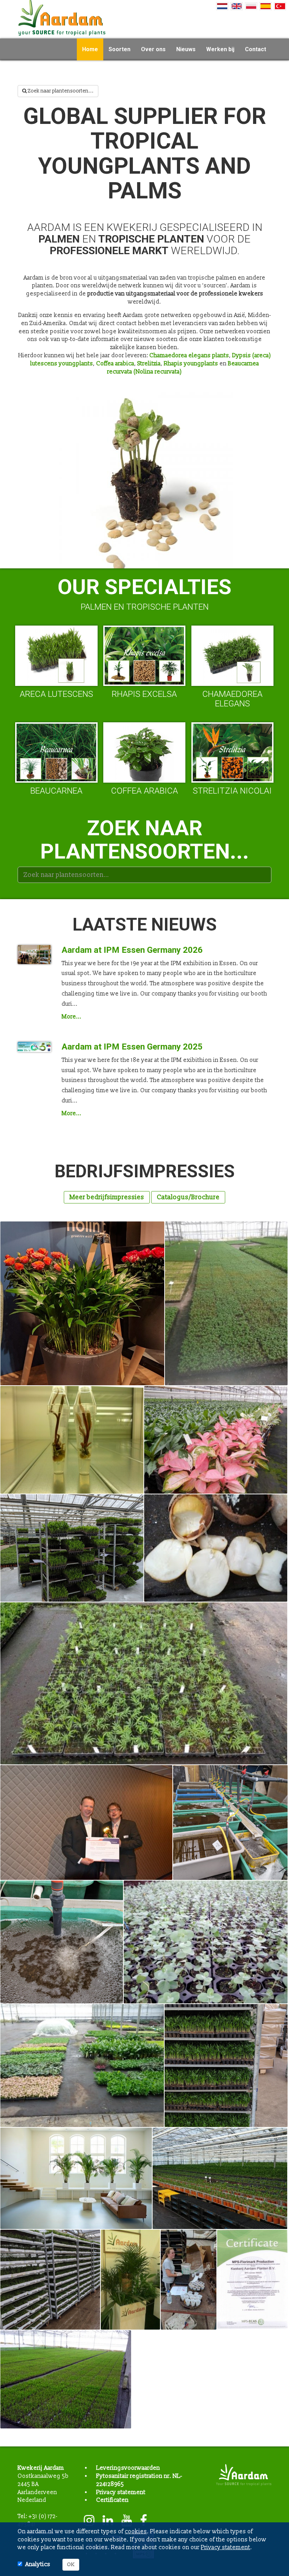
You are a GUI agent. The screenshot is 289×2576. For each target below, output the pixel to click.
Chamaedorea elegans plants (189, 355)
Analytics (38, 2564)
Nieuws (186, 49)
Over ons (153, 49)
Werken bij (220, 49)
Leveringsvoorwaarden (128, 2468)
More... (72, 1017)
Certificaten (112, 2500)
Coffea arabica (115, 364)
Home (90, 49)
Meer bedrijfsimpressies (107, 1197)
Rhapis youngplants (191, 364)
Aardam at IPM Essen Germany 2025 (132, 1047)
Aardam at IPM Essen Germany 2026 (132, 950)
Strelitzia (149, 364)
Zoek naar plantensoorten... (60, 91)
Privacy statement (121, 2492)
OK (71, 2565)
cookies (136, 2532)
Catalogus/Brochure (188, 1197)
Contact (256, 49)
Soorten (119, 49)
